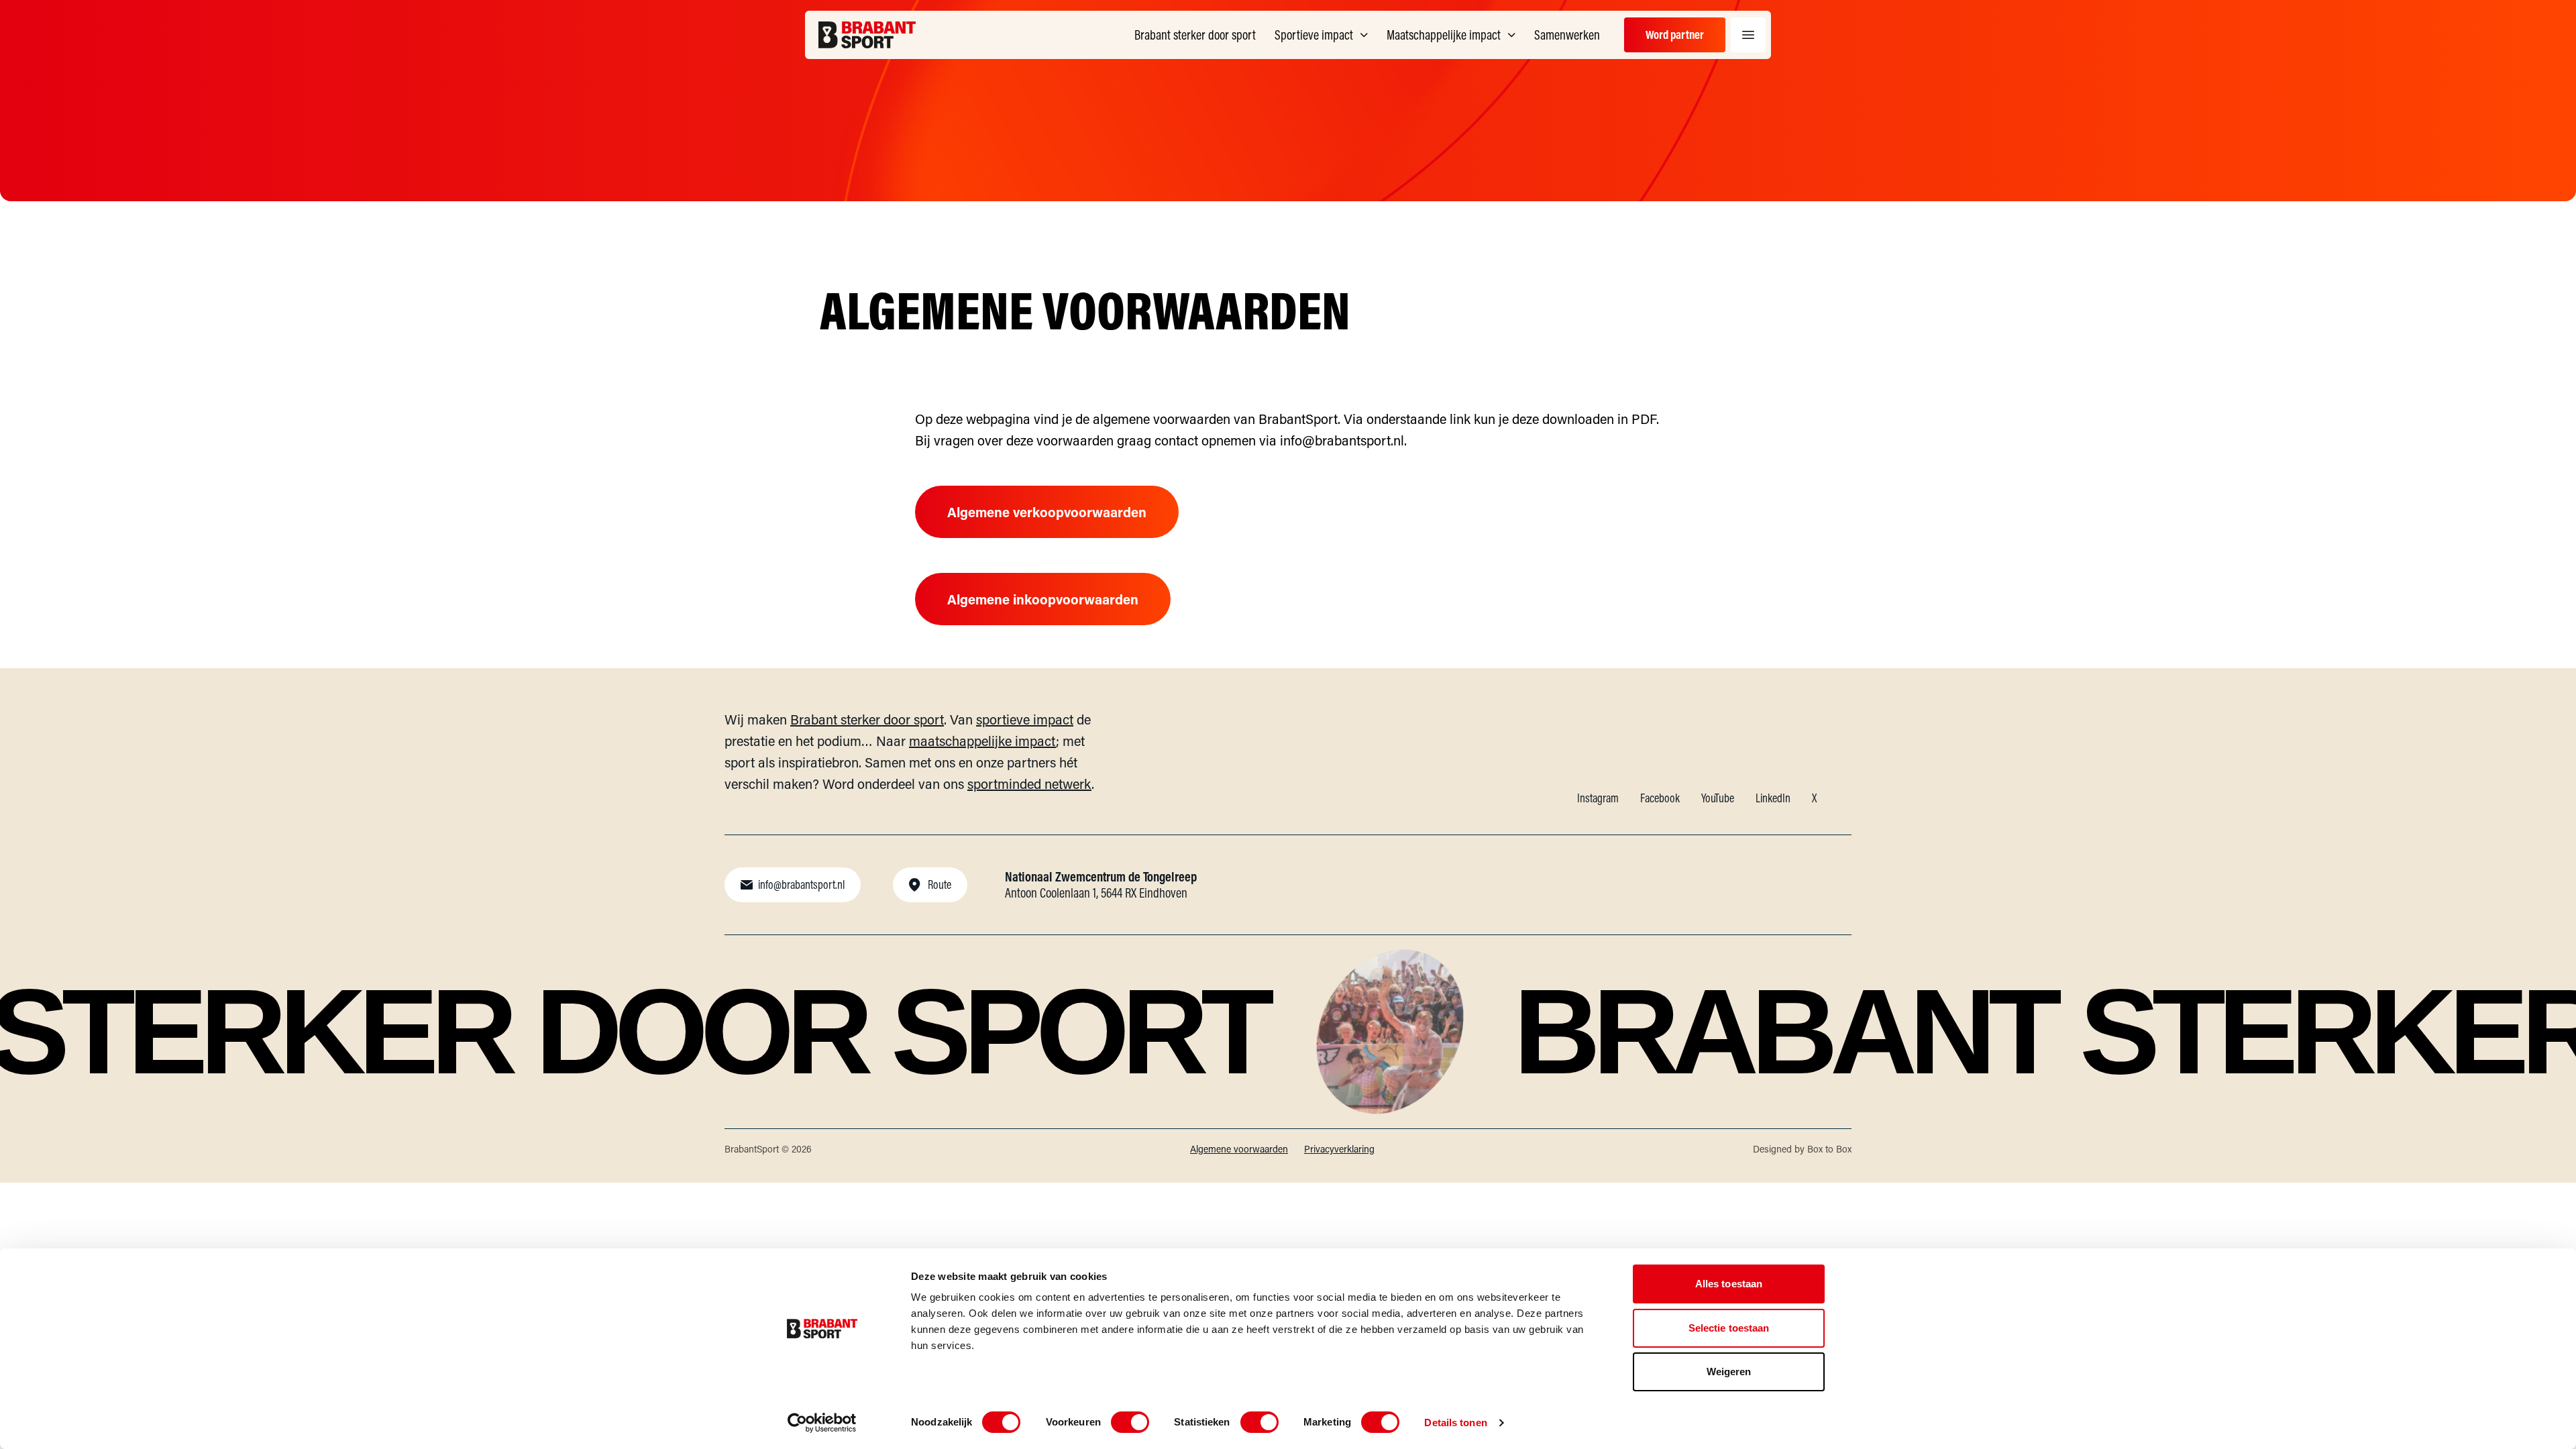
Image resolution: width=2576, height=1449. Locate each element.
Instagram (1598, 798)
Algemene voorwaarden (1239, 1149)
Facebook (1660, 798)
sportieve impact (1025, 719)
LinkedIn (1773, 798)
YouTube (1718, 798)
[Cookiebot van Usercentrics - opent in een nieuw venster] (822, 1423)
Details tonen (1455, 1423)
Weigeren (1729, 1372)
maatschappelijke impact (982, 741)
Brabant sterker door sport (867, 719)
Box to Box (1829, 1149)
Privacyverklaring (1339, 1149)
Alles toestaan (1729, 1284)
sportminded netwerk (1029, 784)
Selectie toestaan (1729, 1328)
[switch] (1130, 1422)
